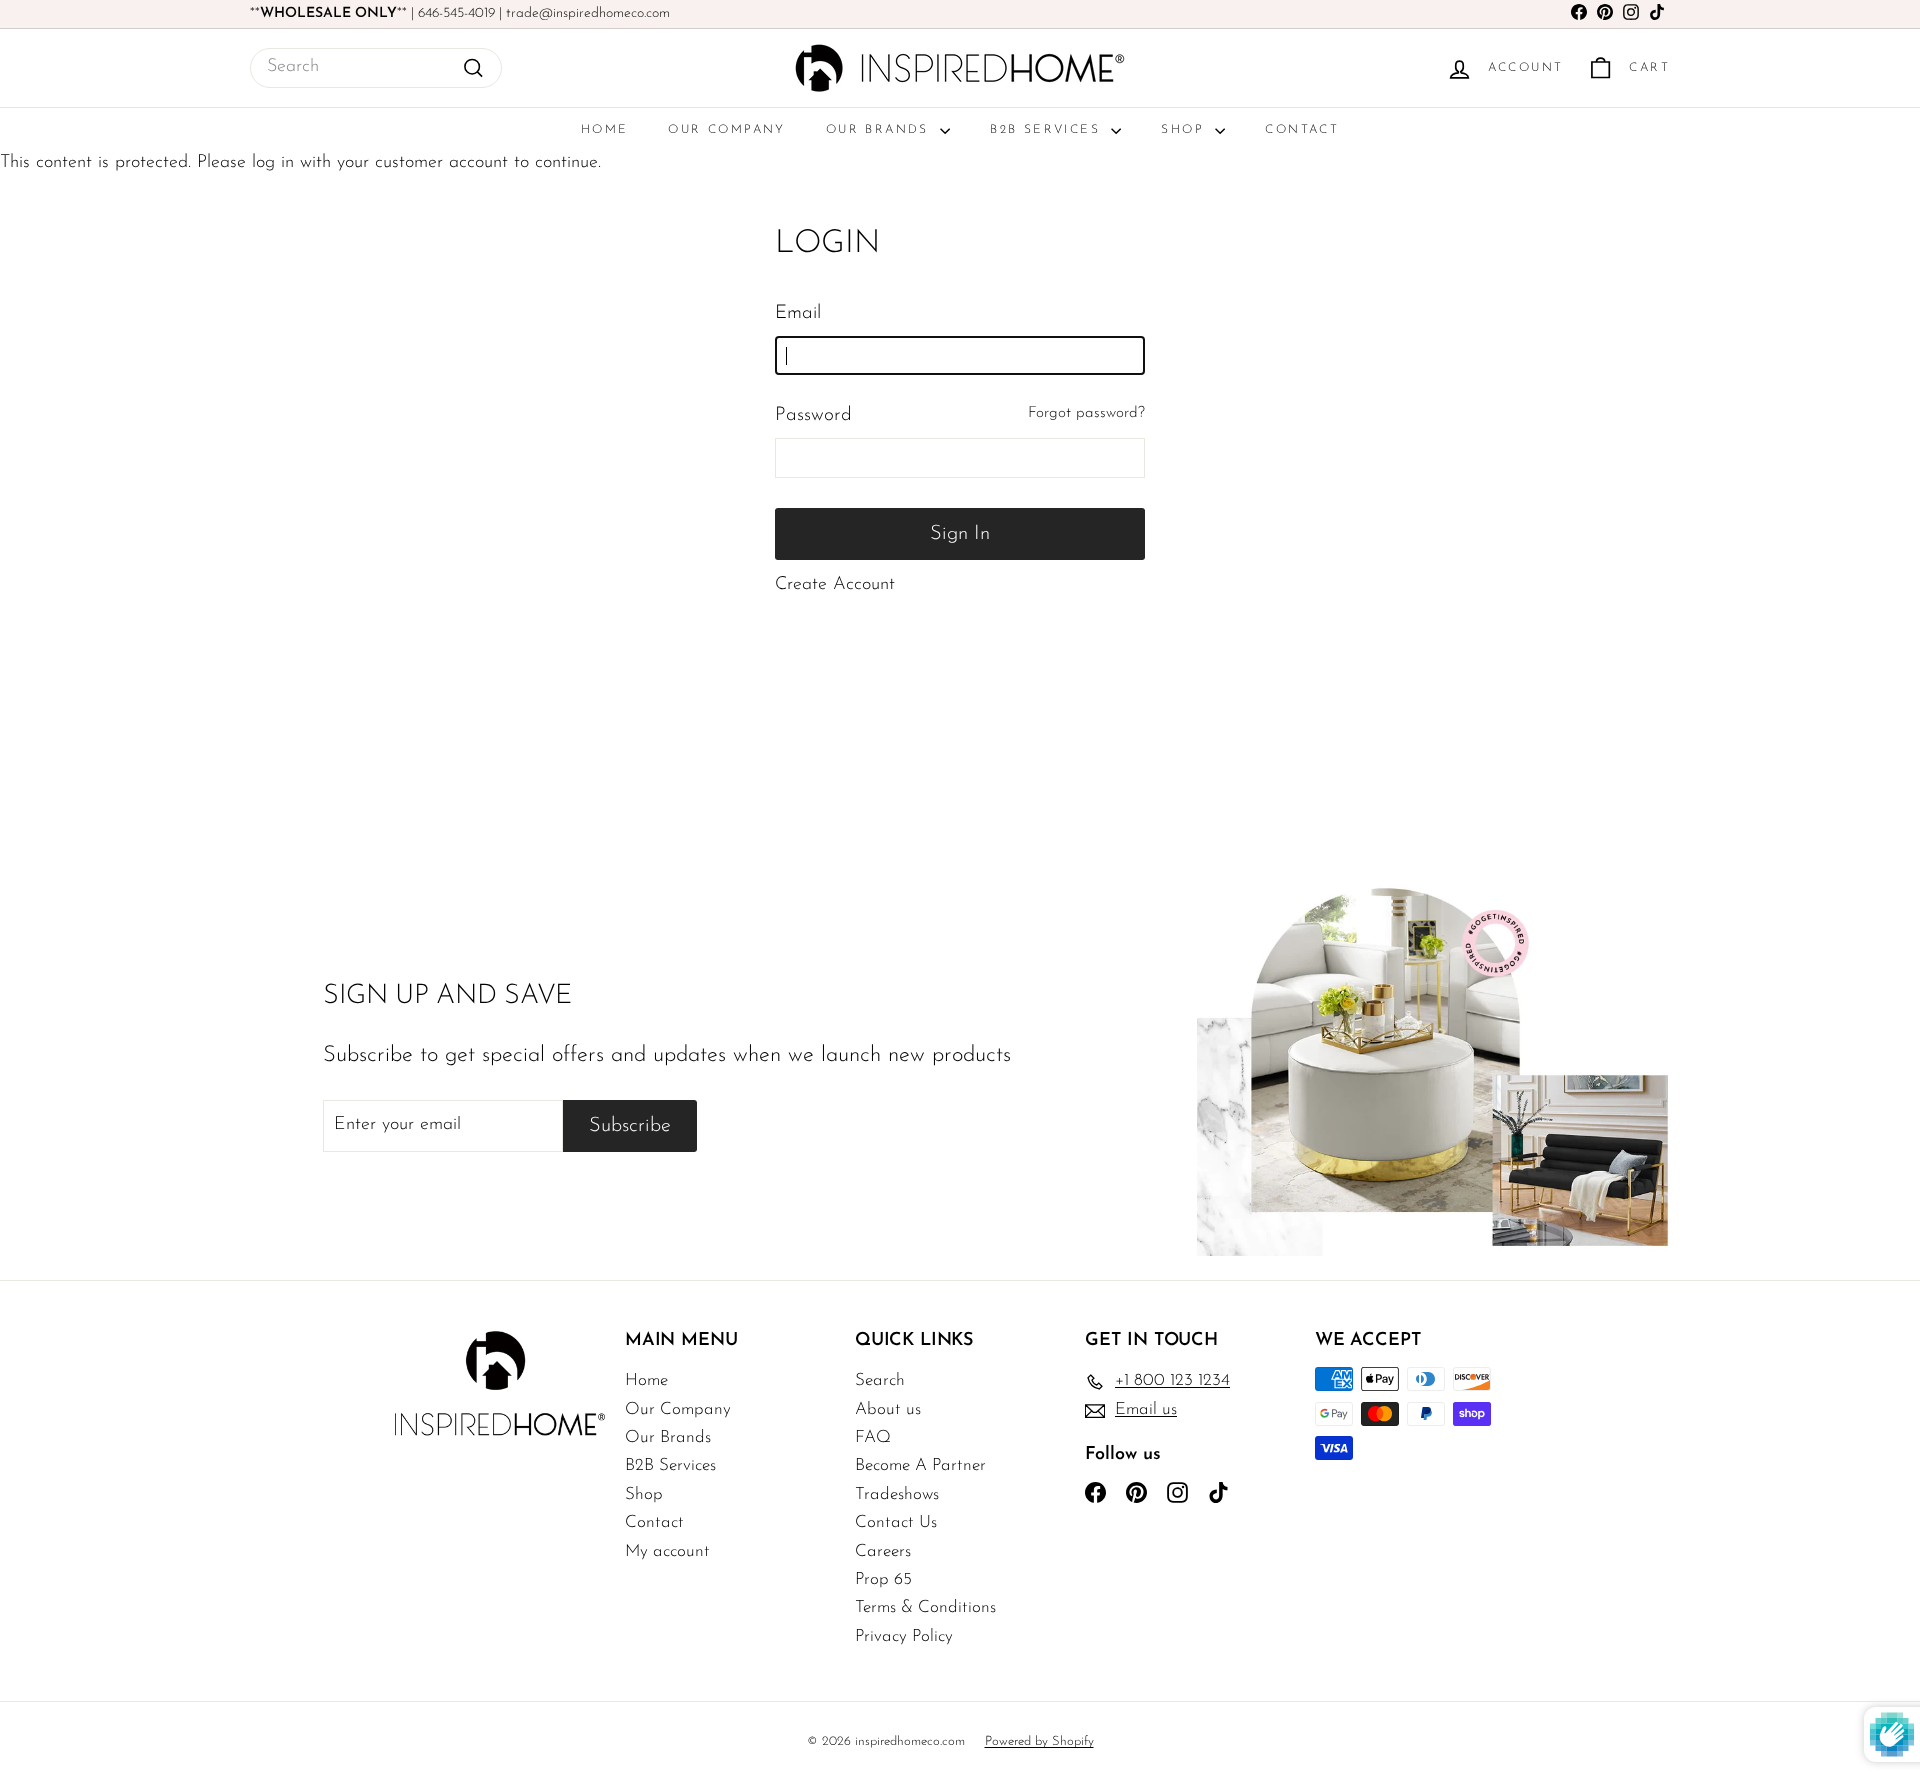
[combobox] (376, 68)
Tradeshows (897, 1494)
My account (667, 1551)
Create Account (835, 585)
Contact (1302, 130)
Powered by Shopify (1039, 1741)
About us (888, 1409)
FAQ (873, 1437)
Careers (883, 1551)
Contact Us (896, 1522)
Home (605, 130)
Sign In (960, 534)
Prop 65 (883, 1579)
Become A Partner (920, 1465)
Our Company (726, 130)
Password (813, 415)
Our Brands (880, 130)
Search (880, 1380)
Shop (1185, 130)
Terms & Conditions (925, 1607)
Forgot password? (1086, 413)
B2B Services (1048, 130)
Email (798, 313)
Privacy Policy (904, 1636)
